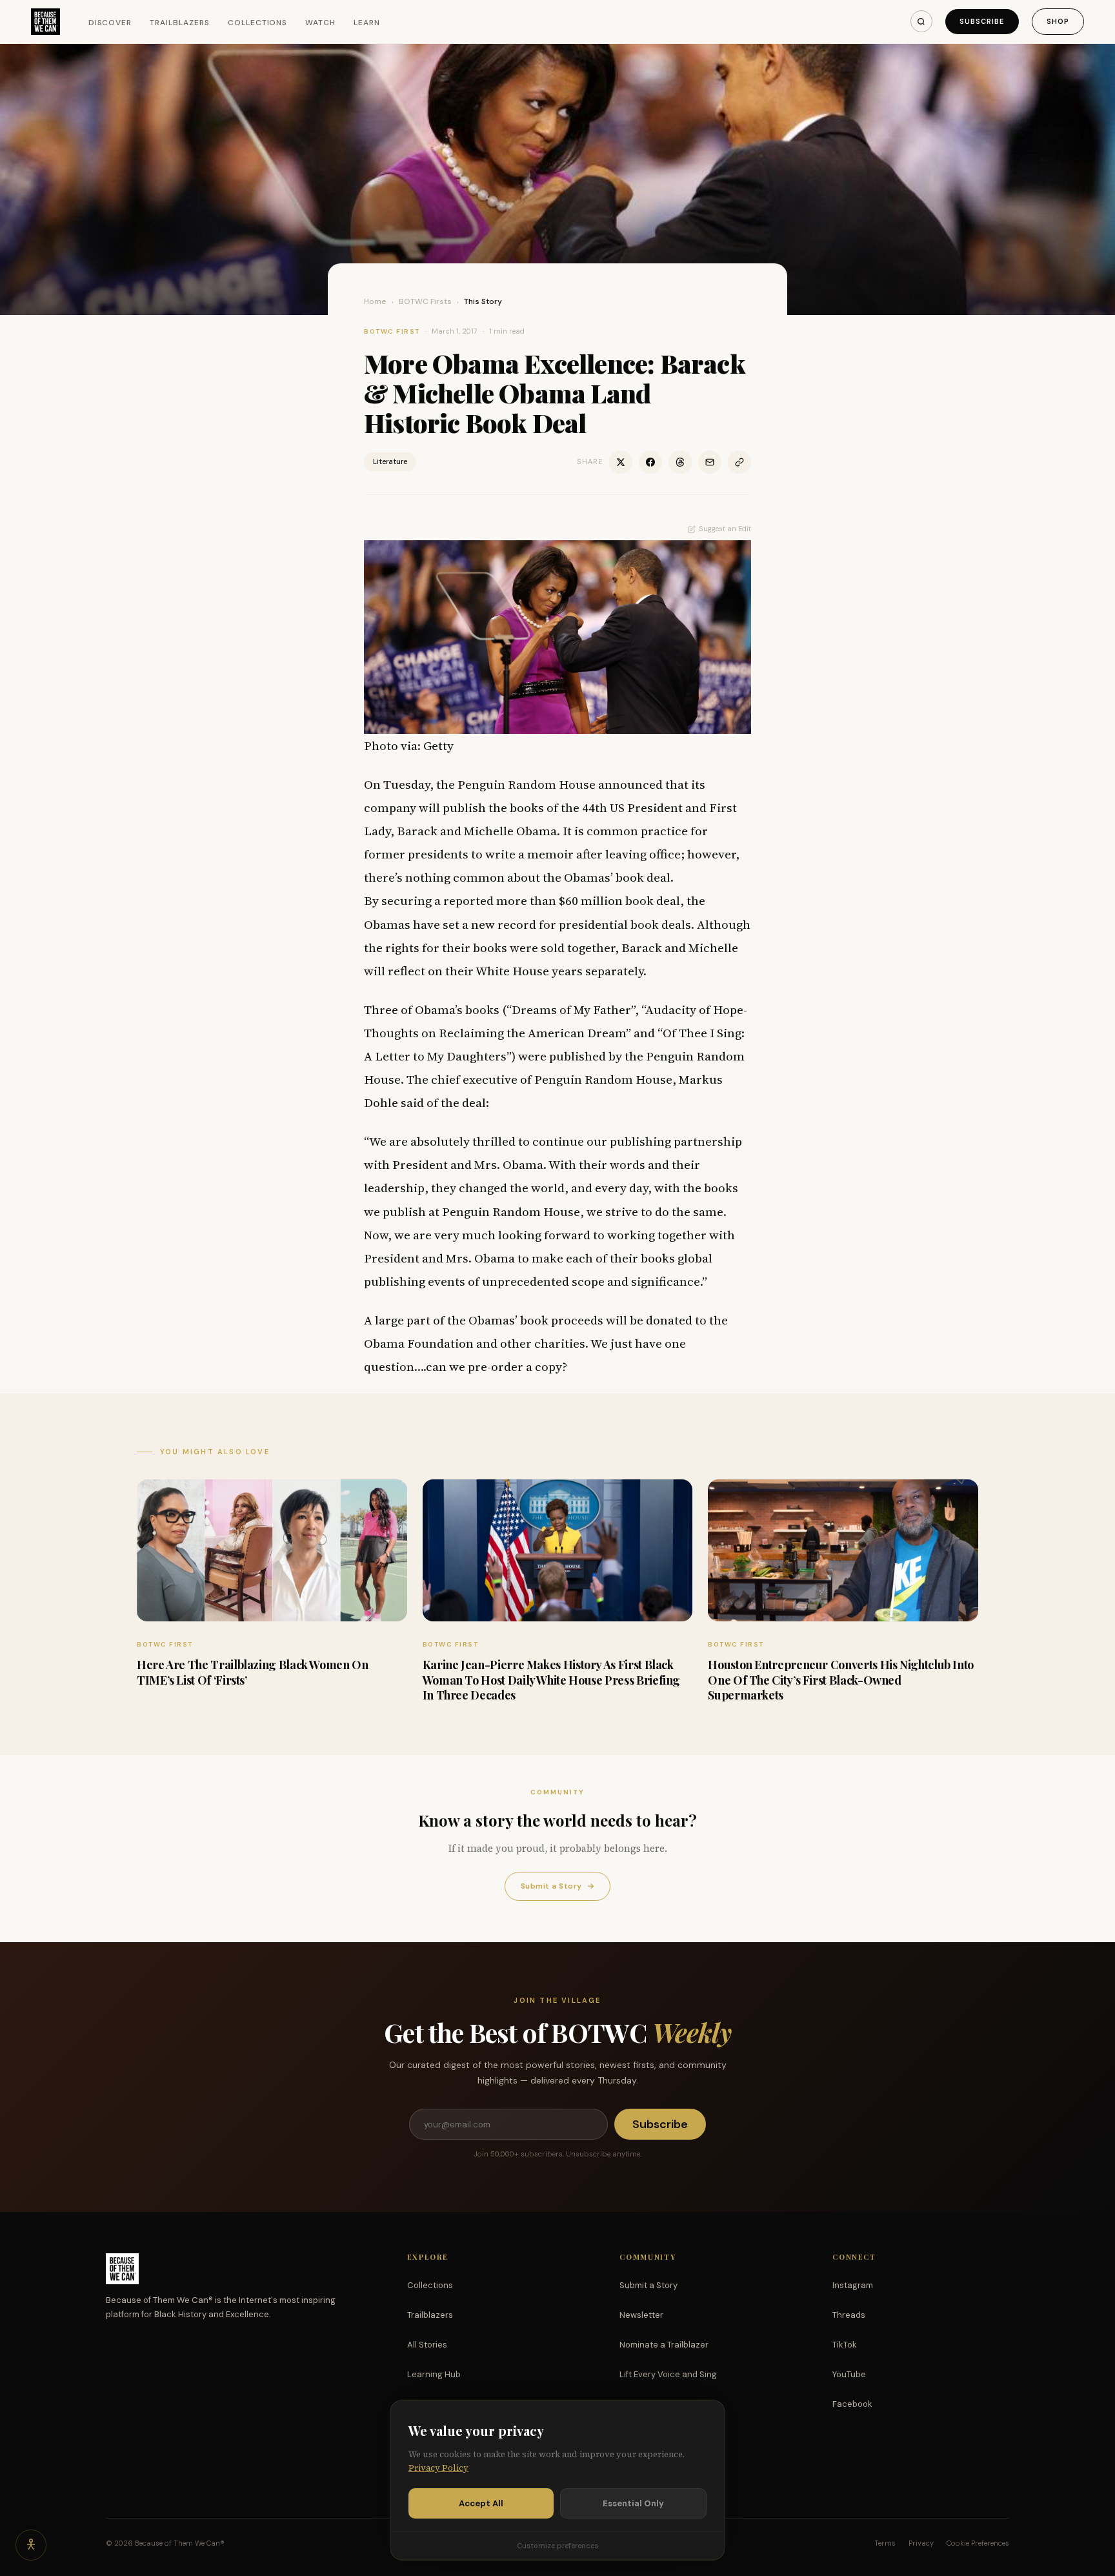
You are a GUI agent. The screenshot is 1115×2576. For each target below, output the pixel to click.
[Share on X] (621, 462)
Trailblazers (180, 23)
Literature (390, 461)
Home (375, 301)
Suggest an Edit (725, 529)
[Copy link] (739, 462)
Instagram (853, 2285)
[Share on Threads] (680, 462)
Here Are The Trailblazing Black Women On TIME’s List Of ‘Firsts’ (253, 1672)
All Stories (427, 2345)
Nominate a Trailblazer (664, 2345)
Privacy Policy (438, 2468)
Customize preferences (557, 2546)
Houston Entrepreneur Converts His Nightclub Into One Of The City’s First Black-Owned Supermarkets (841, 1680)
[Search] (921, 21)
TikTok (845, 2345)
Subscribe (982, 21)
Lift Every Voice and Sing (668, 2374)
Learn (367, 23)
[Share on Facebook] (650, 462)
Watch (320, 23)
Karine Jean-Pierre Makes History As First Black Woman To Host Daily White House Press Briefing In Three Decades (551, 1680)
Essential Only (633, 2503)
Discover (110, 23)
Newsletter (641, 2315)
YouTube (849, 2374)
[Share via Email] (710, 462)
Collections (258, 23)
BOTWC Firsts (425, 301)
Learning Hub (434, 2374)
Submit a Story (557, 1886)
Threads (849, 2315)
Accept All (481, 2503)
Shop (1058, 21)
